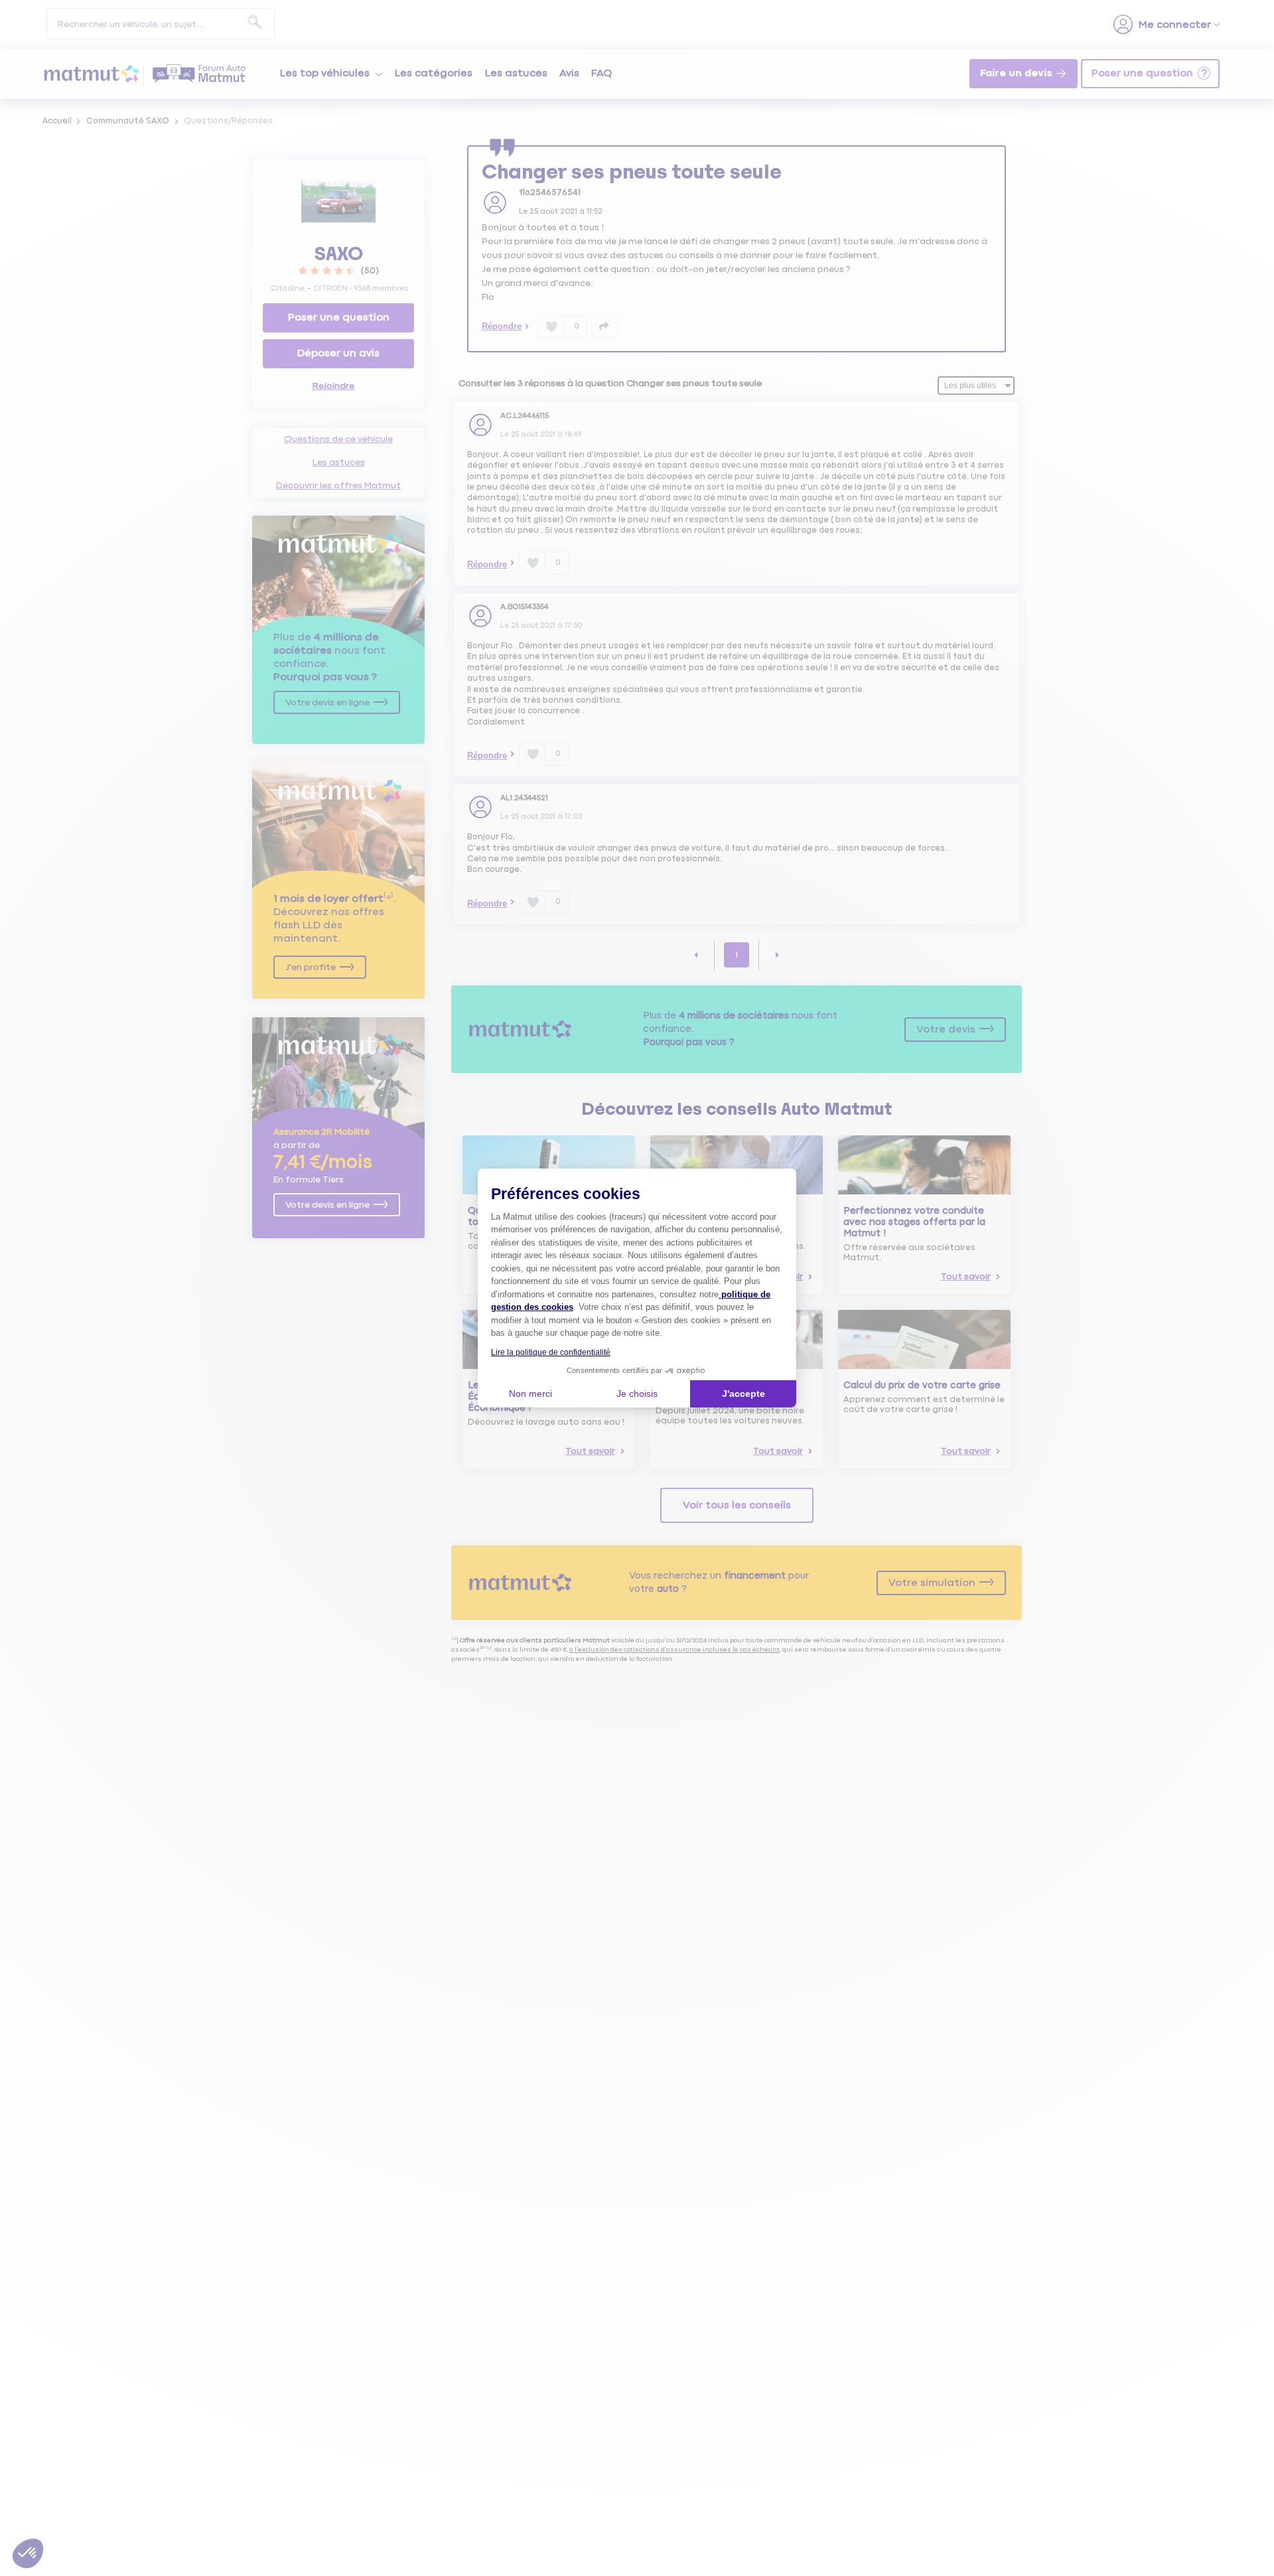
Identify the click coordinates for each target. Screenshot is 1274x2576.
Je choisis (637, 1394)
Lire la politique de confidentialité (551, 1352)
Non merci (531, 1394)
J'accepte (743, 1394)
